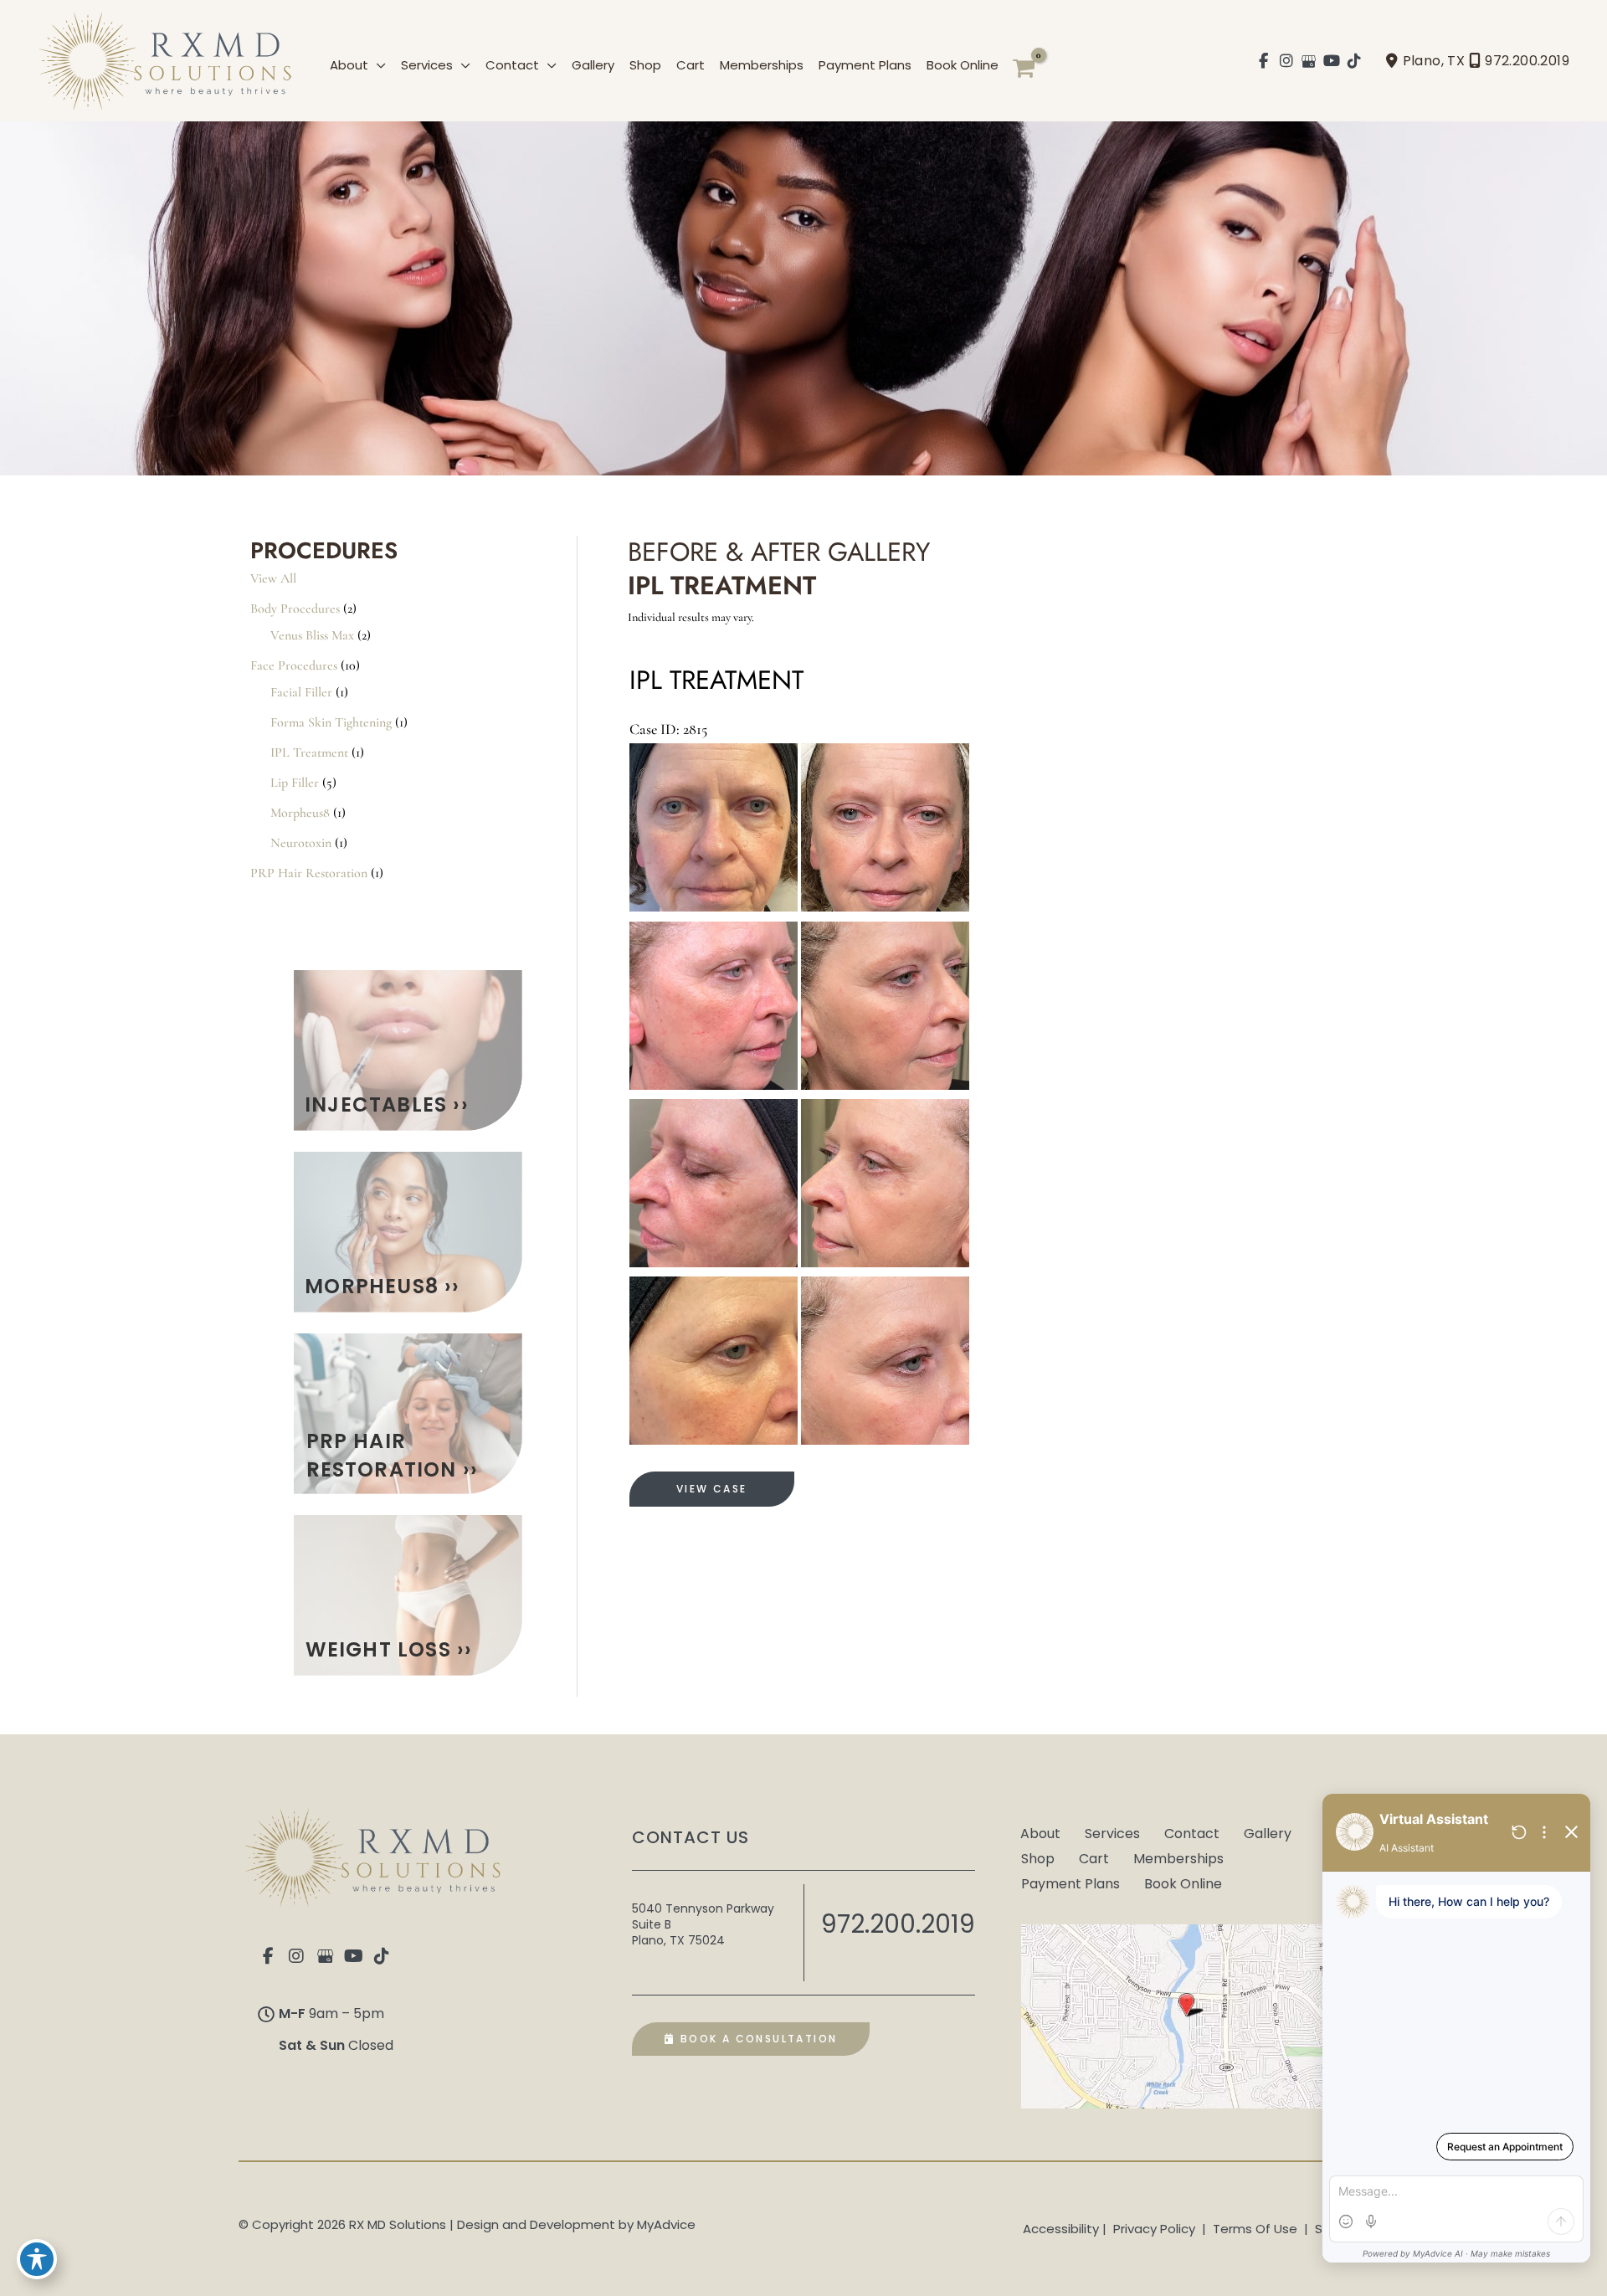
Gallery (1268, 1832)
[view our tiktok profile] (1355, 61)
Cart (1094, 1857)
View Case (712, 1489)
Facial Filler (301, 692)
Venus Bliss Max (312, 635)
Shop (1038, 1857)
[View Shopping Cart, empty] (1024, 69)
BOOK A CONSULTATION (756, 2039)
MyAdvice (666, 2224)
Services (1112, 1832)
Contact (1192, 1832)
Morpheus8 (300, 813)
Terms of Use (1255, 2229)
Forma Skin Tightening (331, 722)
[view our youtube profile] (1332, 61)
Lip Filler (295, 783)
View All (273, 578)
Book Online (1183, 1883)
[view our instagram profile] (1287, 61)
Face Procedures (294, 665)
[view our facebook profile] (1264, 61)
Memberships (1178, 1857)
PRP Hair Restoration (309, 873)
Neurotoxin (301, 843)
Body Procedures (295, 609)
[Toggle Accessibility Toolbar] (37, 2259)
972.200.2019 (1527, 61)
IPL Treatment (309, 752)
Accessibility (1061, 2229)
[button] (377, 65)
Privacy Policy (1154, 2229)
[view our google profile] (1309, 61)
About (1040, 1832)
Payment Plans (1070, 1883)
